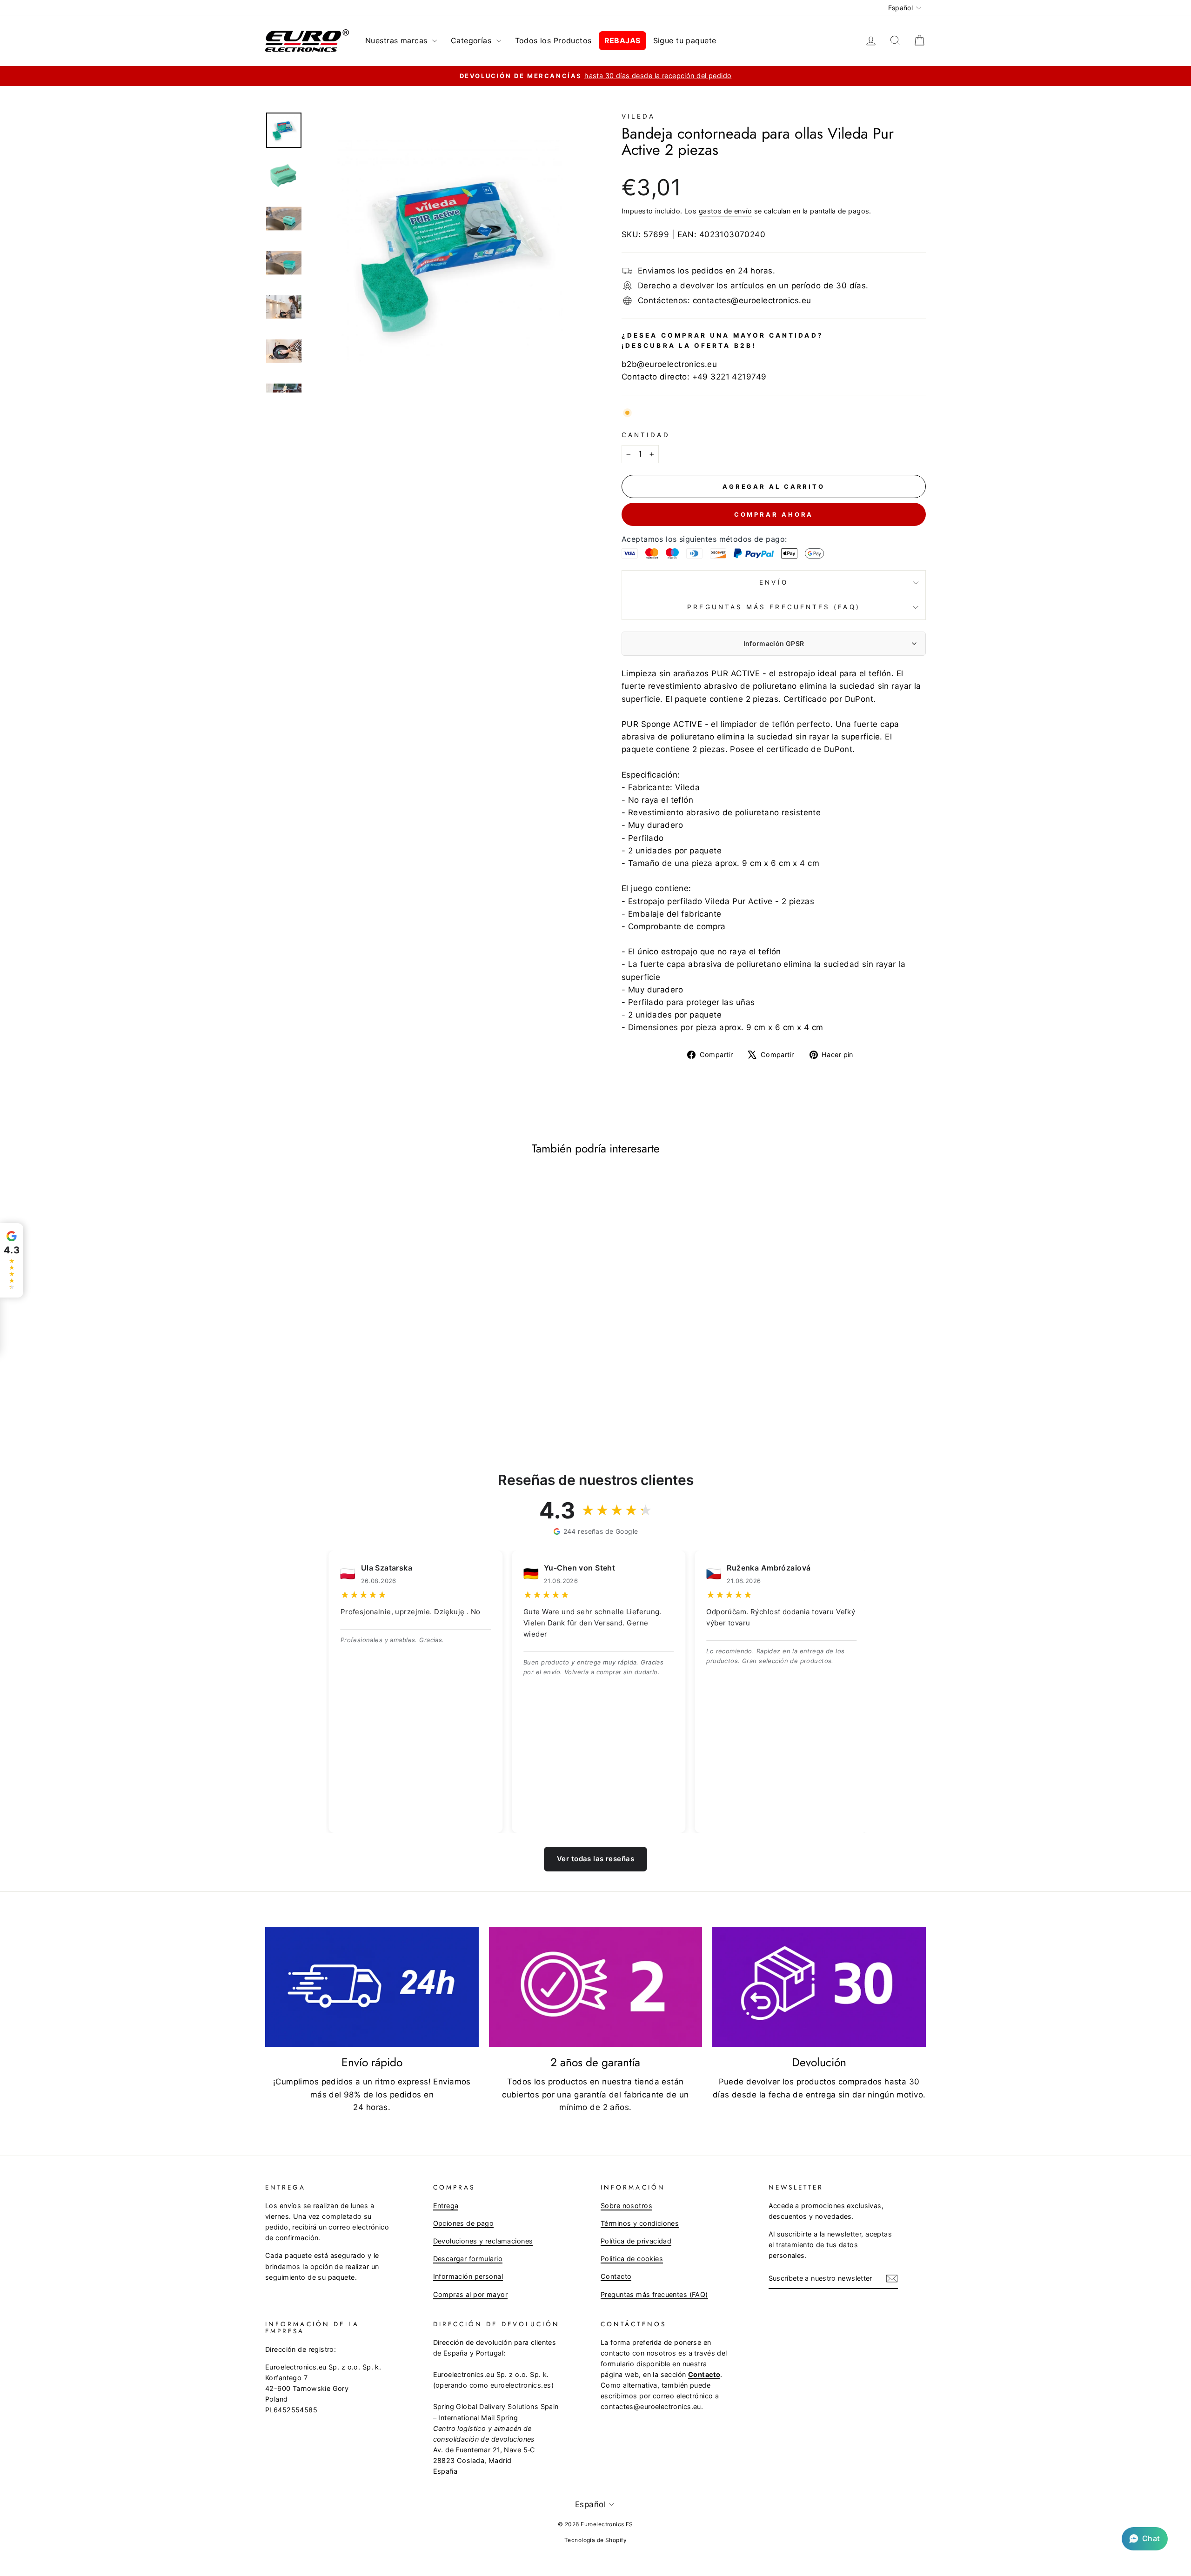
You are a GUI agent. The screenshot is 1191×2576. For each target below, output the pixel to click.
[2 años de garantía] (596, 1987)
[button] (1145, 2539)
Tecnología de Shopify (595, 2540)
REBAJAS (622, 40)
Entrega (446, 2206)
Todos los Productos (553, 40)
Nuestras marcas (398, 40)
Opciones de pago (464, 2223)
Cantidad (646, 435)
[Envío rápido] (372, 1987)
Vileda (638, 116)
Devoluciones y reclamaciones (483, 2241)
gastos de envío (725, 211)
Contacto (616, 2276)
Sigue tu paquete (685, 40)
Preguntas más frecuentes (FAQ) (773, 607)
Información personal (468, 2276)
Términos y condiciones (640, 2223)
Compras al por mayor (471, 2294)
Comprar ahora (774, 514)
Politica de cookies (632, 2259)
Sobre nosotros (626, 2206)
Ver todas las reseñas (595, 1859)
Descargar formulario (468, 2259)
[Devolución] (819, 1987)
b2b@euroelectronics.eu (669, 364)
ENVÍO (773, 582)
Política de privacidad (636, 2241)
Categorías (472, 40)
